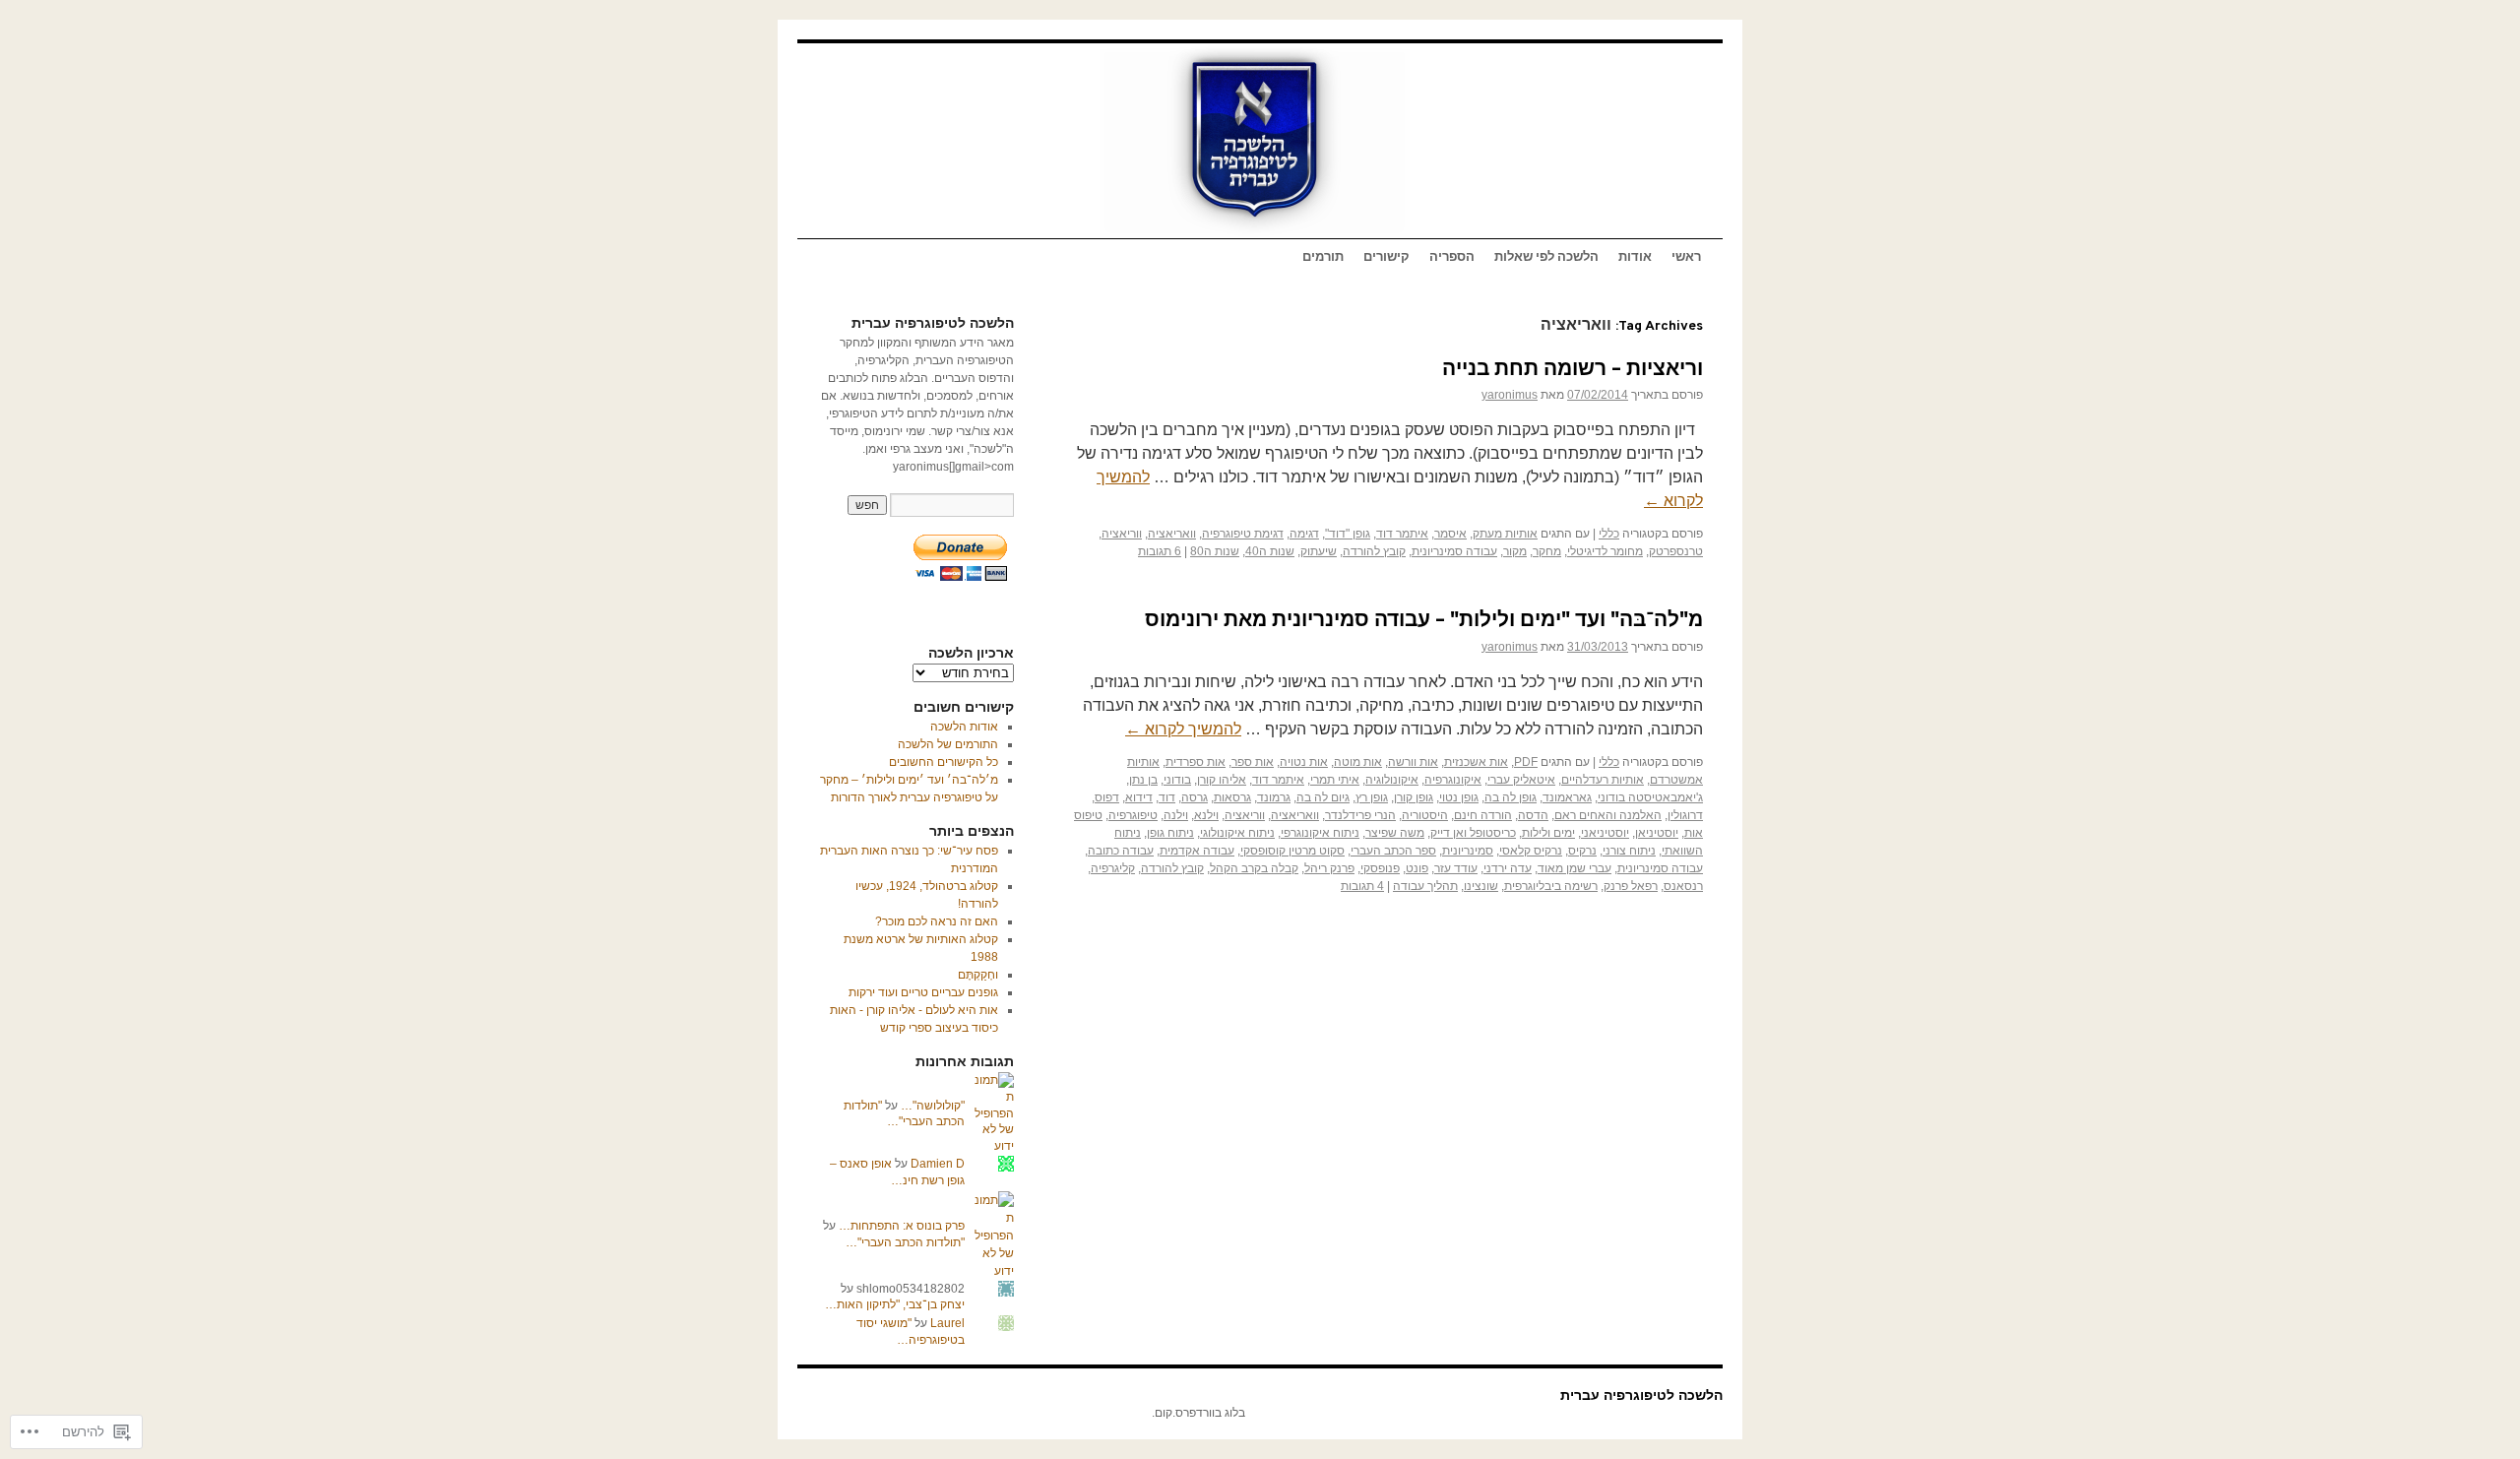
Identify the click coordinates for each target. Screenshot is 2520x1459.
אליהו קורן (1222, 780)
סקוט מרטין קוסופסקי (1292, 851)
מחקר (1547, 551)
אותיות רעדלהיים (1603, 780)
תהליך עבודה (1425, 886)
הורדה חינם (1483, 815)
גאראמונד (1567, 797)
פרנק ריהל (1329, 868)
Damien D (938, 1164)
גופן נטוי (1459, 797)
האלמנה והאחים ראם (1608, 815)
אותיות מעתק (1505, 534)
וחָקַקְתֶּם (978, 975)
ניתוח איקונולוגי (1237, 833)
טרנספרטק (1676, 551)
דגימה (1304, 534)
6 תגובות (1160, 551)
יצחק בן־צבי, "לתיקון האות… (895, 1304)
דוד (1167, 797)
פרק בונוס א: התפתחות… (902, 1226)
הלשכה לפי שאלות (1546, 258)
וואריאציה (1172, 534)
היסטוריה (1425, 815)
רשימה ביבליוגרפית (1551, 886)
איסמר (1450, 534)
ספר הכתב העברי (1393, 851)
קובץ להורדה (1374, 551)
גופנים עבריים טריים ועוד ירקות (923, 992)
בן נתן (1143, 780)
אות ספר (1253, 762)
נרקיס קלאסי (1531, 851)
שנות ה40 (1270, 551)
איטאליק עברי (1521, 780)
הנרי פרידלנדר (1360, 815)
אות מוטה (1358, 762)
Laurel (947, 1323)
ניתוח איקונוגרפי (1320, 833)
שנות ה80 (1215, 551)
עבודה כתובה (1121, 851)
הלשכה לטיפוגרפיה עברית (1641, 1395)
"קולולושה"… (933, 1106)
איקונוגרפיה (1453, 780)
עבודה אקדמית (1197, 851)
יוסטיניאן (1657, 833)
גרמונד (1274, 797)
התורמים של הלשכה (948, 744)
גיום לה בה (1323, 797)
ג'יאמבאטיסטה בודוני (1650, 797)
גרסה (1195, 797)
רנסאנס (1683, 886)
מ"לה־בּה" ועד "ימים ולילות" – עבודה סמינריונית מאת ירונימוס (1424, 621)
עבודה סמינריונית (1454, 551)
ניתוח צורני (1629, 851)
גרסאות (1232, 797)
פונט (1417, 868)
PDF (1526, 762)
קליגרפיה (1113, 868)
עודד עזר (1456, 868)
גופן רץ (1372, 797)
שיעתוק (1319, 551)
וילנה (1176, 815)
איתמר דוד (1402, 534)
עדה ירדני (1508, 868)
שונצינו (1481, 886)
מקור (1515, 551)
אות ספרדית (1196, 762)
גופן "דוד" (1348, 534)
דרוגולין (1685, 815)
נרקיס (1582, 851)
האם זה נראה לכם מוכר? (937, 921)
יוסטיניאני (1605, 833)
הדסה (1533, 815)
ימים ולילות (1548, 833)
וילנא (1206, 815)
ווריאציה (1122, 534)
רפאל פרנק (1631, 886)
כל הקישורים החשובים (944, 762)
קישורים (1386, 258)
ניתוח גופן (1170, 833)
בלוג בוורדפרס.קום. (1198, 1413)
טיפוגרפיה (1133, 815)
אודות (1635, 258)
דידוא (1139, 797)
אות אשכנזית (1476, 762)
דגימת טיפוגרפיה (1243, 534)
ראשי (1686, 258)
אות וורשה (1413, 762)
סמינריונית (1468, 851)
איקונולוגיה (1392, 780)
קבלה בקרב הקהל (1254, 868)
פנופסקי (1380, 868)
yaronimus (1510, 395)
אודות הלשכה (964, 727)
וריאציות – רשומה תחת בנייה (1573, 370)
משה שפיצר (1395, 833)
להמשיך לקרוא (1183, 729)
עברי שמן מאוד (1575, 868)
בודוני (1177, 780)
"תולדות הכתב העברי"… (905, 1242)
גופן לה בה (1511, 797)
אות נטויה (1304, 762)
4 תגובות (1362, 886)
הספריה (1452, 258)
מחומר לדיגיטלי (1605, 551)
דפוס (1107, 797)
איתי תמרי (1335, 780)
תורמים (1323, 258)
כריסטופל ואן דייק (1473, 833)
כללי (1609, 534)
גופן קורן (1414, 797)
